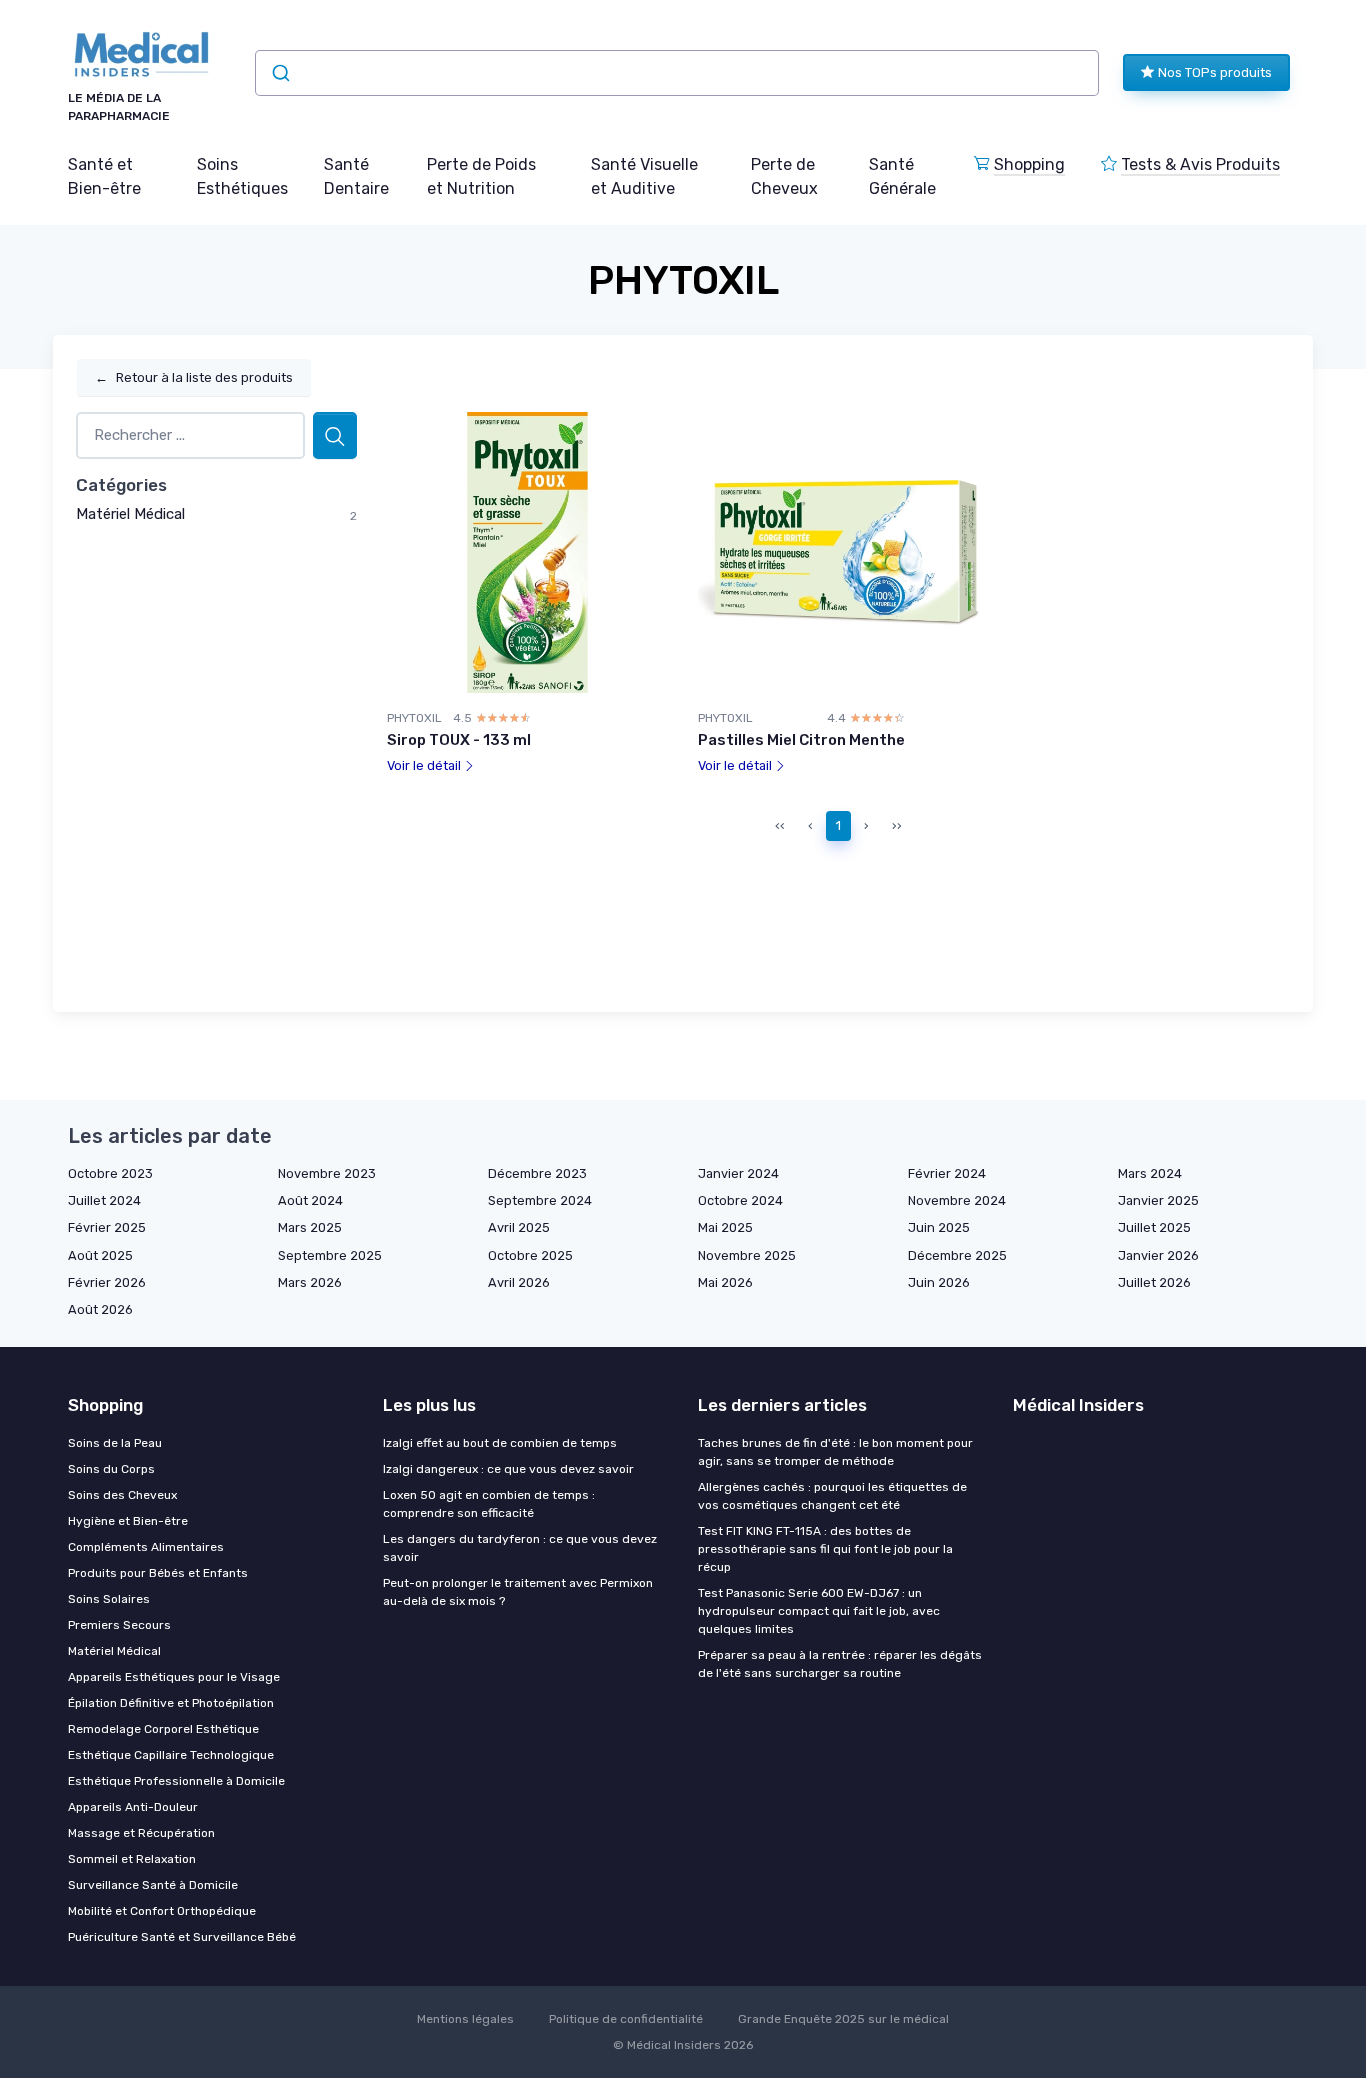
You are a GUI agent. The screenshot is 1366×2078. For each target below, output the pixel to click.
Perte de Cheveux (784, 176)
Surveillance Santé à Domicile (153, 1885)
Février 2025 (107, 1227)
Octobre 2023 (110, 1173)
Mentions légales (465, 2019)
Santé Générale (902, 176)
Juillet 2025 (1154, 1227)
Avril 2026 (519, 1282)
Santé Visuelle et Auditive (644, 176)
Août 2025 (100, 1255)
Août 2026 (100, 1309)
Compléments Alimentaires (146, 1547)
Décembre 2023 (537, 1173)
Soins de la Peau (115, 1443)
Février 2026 (107, 1282)
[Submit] (279, 73)
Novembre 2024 (957, 1200)
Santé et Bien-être (104, 176)
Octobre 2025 (530, 1255)
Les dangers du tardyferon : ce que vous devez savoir (520, 1548)
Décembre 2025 (957, 1255)
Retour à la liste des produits (194, 377)
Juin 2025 (939, 1227)
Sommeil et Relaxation (132, 1859)
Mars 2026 (310, 1282)
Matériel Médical (130, 514)
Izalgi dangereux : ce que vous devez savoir (508, 1469)
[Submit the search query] (335, 435)
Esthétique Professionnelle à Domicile (176, 1781)
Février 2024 (947, 1173)
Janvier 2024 (738, 1173)
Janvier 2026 (1158, 1255)
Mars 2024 (1150, 1173)
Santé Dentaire (356, 176)
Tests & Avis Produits (1200, 164)
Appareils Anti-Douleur (133, 1807)
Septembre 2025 (330, 1255)
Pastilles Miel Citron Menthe (801, 740)
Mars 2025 (310, 1227)
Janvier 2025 (1158, 1200)
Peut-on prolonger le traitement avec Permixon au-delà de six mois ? (518, 1592)
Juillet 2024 (104, 1200)
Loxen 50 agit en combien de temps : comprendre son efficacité (489, 1504)
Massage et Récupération (141, 1833)
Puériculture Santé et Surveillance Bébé (182, 1937)
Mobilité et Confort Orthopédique (162, 1911)
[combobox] (677, 73)
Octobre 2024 (740, 1200)
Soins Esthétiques (242, 176)
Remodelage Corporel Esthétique (163, 1729)
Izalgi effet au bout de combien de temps (500, 1443)
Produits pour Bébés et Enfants (158, 1573)
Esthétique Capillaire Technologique (171, 1755)
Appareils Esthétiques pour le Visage (174, 1677)
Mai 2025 (725, 1227)
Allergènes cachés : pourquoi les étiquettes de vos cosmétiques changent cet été (832, 1496)
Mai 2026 (725, 1282)
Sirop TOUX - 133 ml (459, 740)
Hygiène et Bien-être (128, 1521)
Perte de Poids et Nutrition (481, 176)
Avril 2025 (519, 1227)
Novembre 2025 (747, 1255)
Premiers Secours (119, 1625)
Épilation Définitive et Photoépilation (171, 1703)
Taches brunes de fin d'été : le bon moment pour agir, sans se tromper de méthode (835, 1452)
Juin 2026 (939, 1282)
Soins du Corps (111, 1469)
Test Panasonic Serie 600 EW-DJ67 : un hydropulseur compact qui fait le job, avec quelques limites (819, 1611)
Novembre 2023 (327, 1173)
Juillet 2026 (1154, 1282)
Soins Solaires (109, 1599)
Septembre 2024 (540, 1200)
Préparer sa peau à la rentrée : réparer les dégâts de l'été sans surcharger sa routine (840, 1664)
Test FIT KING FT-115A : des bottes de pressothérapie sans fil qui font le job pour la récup (825, 1549)
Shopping (1029, 164)
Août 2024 (310, 1200)
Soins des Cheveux (122, 1495)
